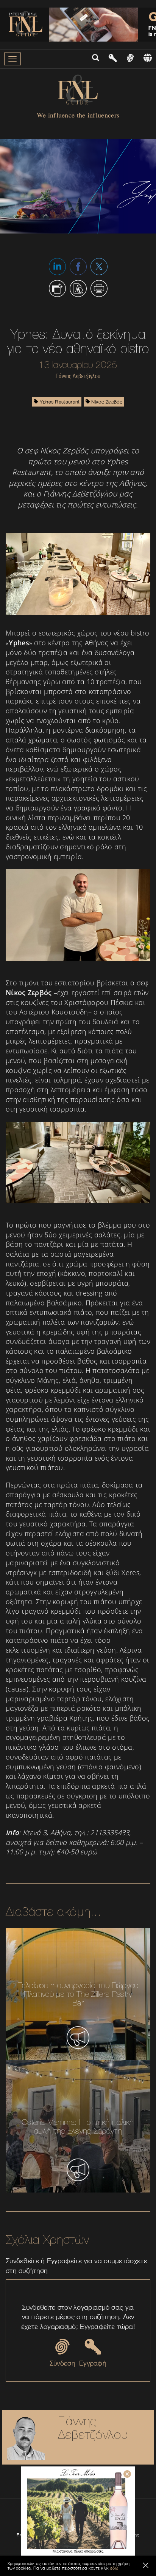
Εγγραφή (93, 2363)
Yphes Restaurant (59, 402)
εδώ (114, 2568)
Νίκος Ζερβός (106, 402)
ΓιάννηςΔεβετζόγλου (93, 2428)
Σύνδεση (62, 2363)
